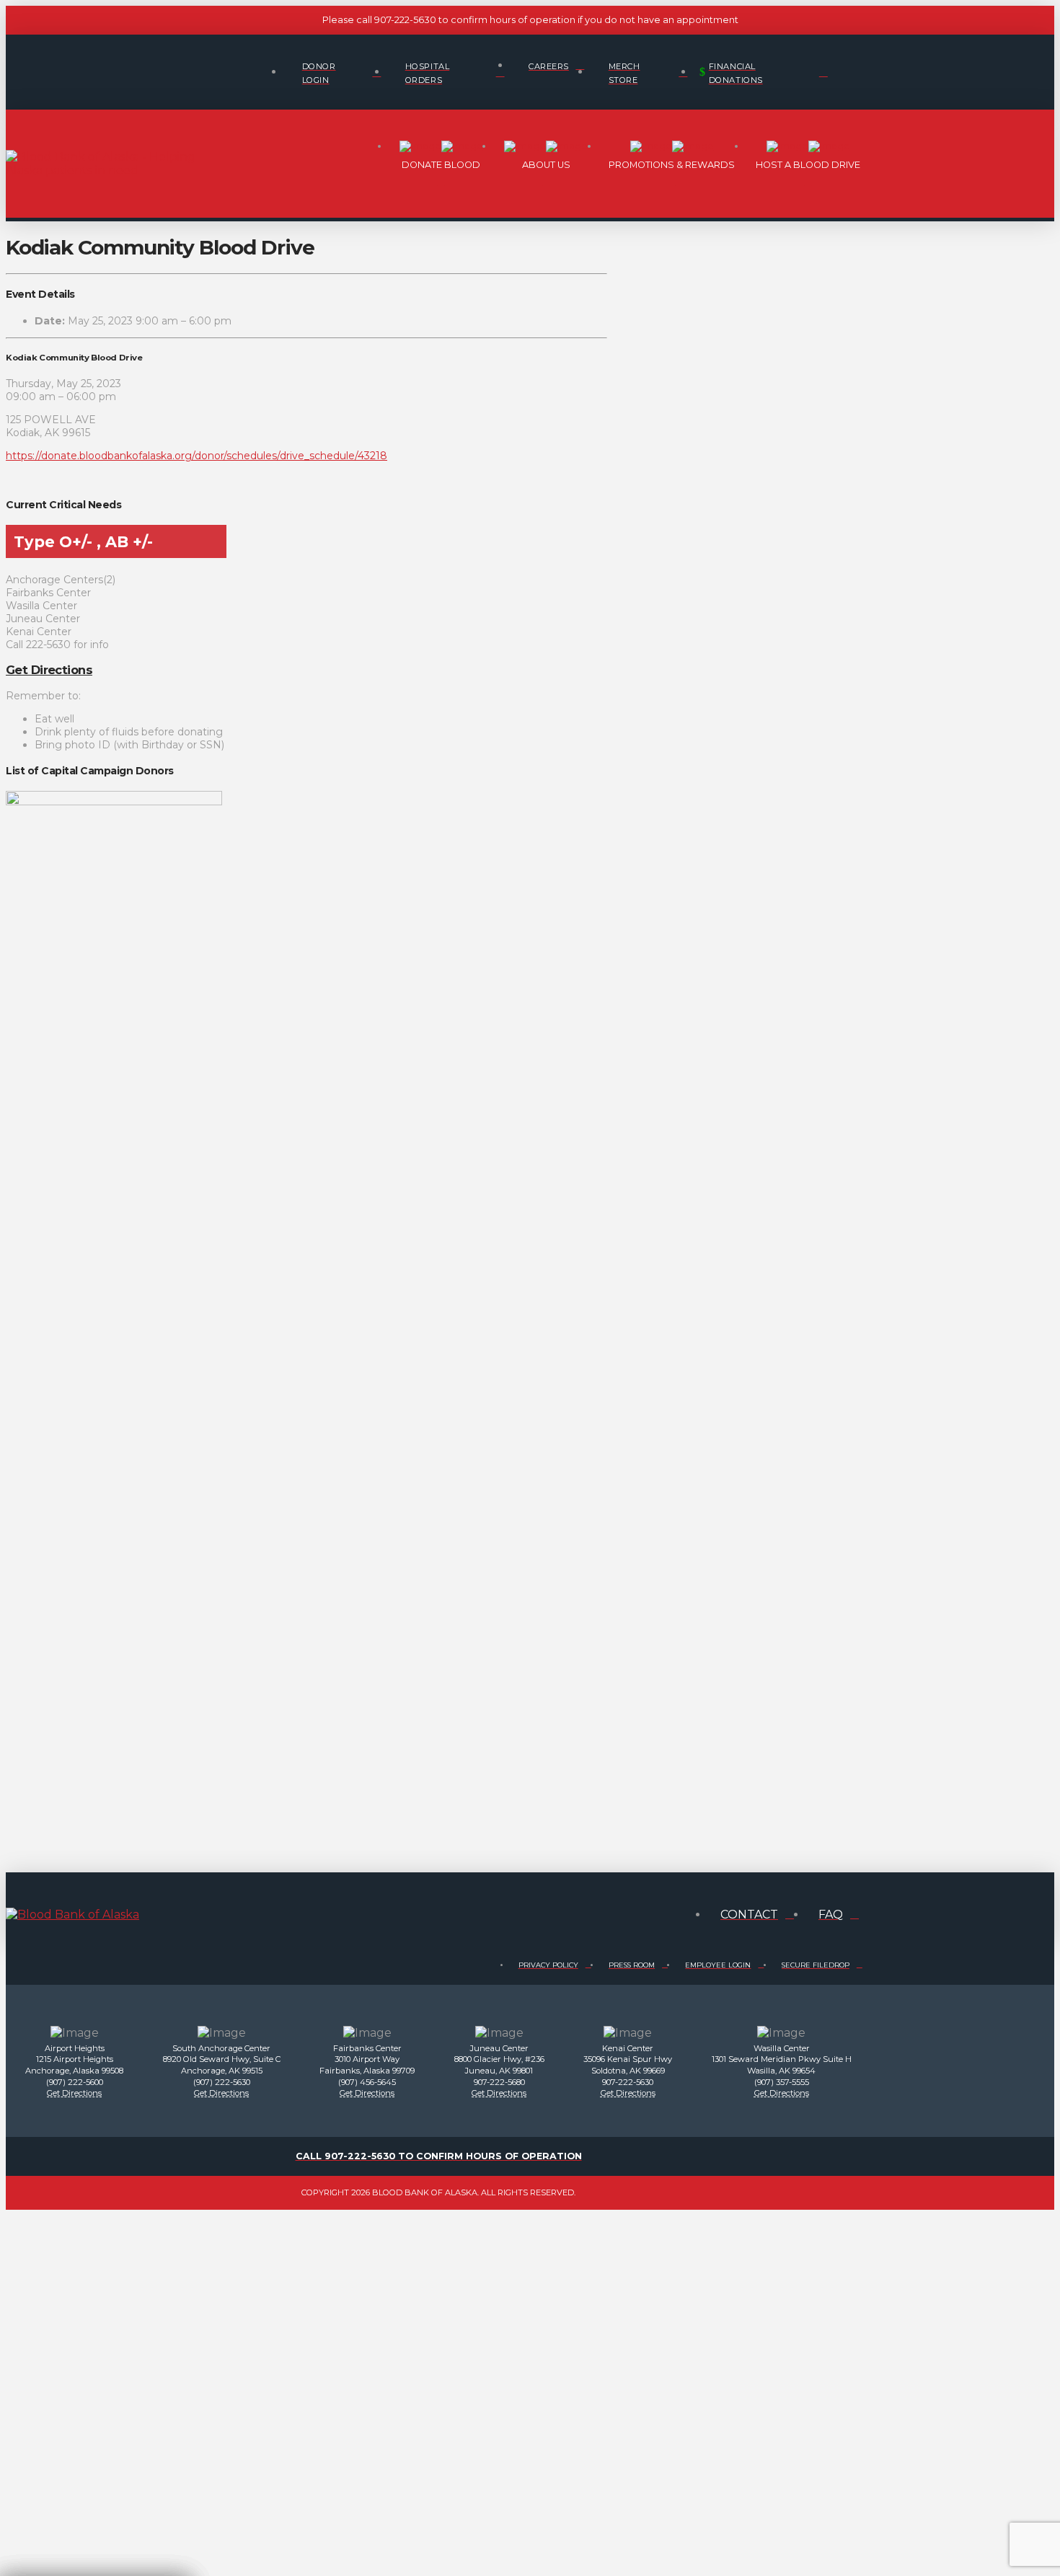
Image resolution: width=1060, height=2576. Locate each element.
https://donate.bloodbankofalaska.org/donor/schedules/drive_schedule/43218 (196, 456)
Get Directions (49, 670)
